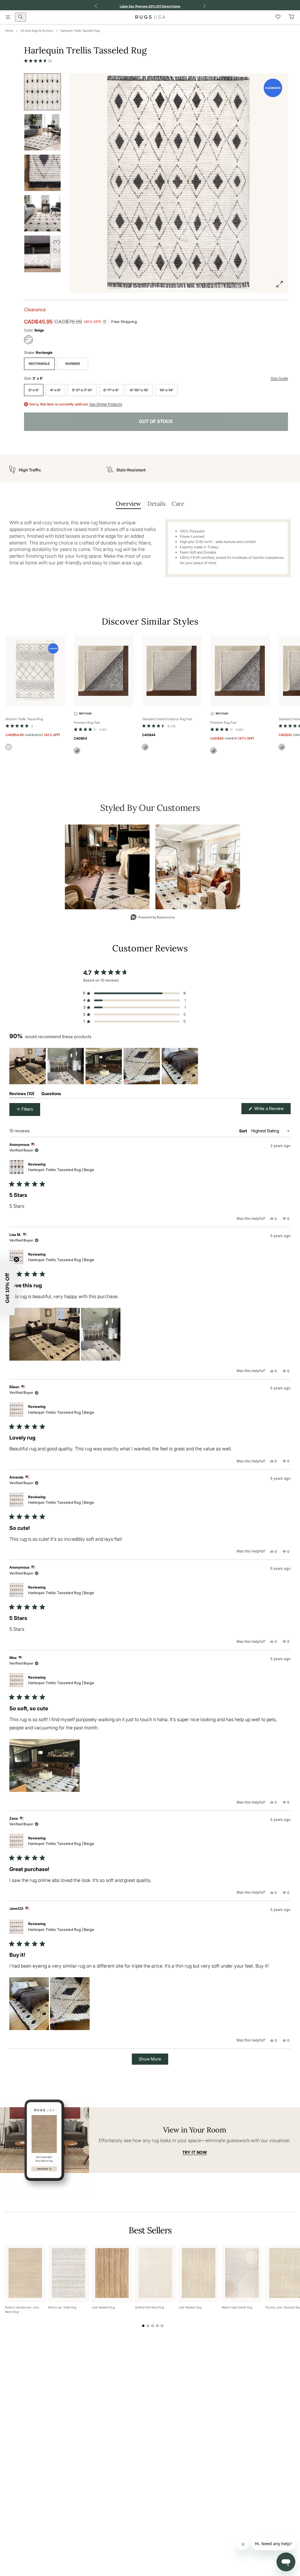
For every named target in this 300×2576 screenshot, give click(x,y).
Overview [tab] (128, 504)
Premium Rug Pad (87, 723)
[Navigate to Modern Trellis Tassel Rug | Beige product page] (35, 671)
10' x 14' (167, 390)
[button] (38, 61)
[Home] (150, 17)
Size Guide (279, 378)
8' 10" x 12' (139, 390)
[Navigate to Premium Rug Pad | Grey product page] (104, 671)
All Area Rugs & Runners (37, 31)
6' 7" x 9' (111, 390)
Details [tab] (156, 504)
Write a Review (272, 1110)
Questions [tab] (51, 1095)
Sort (243, 1131)
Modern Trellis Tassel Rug (24, 719)
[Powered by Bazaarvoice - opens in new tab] (153, 918)
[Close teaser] (16, 1259)
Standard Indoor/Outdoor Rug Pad (167, 719)
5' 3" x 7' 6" (82, 390)
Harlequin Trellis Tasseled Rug (80, 31)
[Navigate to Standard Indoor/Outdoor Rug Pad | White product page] (172, 671)
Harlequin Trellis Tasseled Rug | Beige (61, 1170)
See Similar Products (106, 404)
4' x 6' (56, 390)
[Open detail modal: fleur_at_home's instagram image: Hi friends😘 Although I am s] (198, 867)
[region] (105, 1066)
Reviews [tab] (22, 1095)
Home (9, 31)
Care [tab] (178, 504)
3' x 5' (34, 390)
